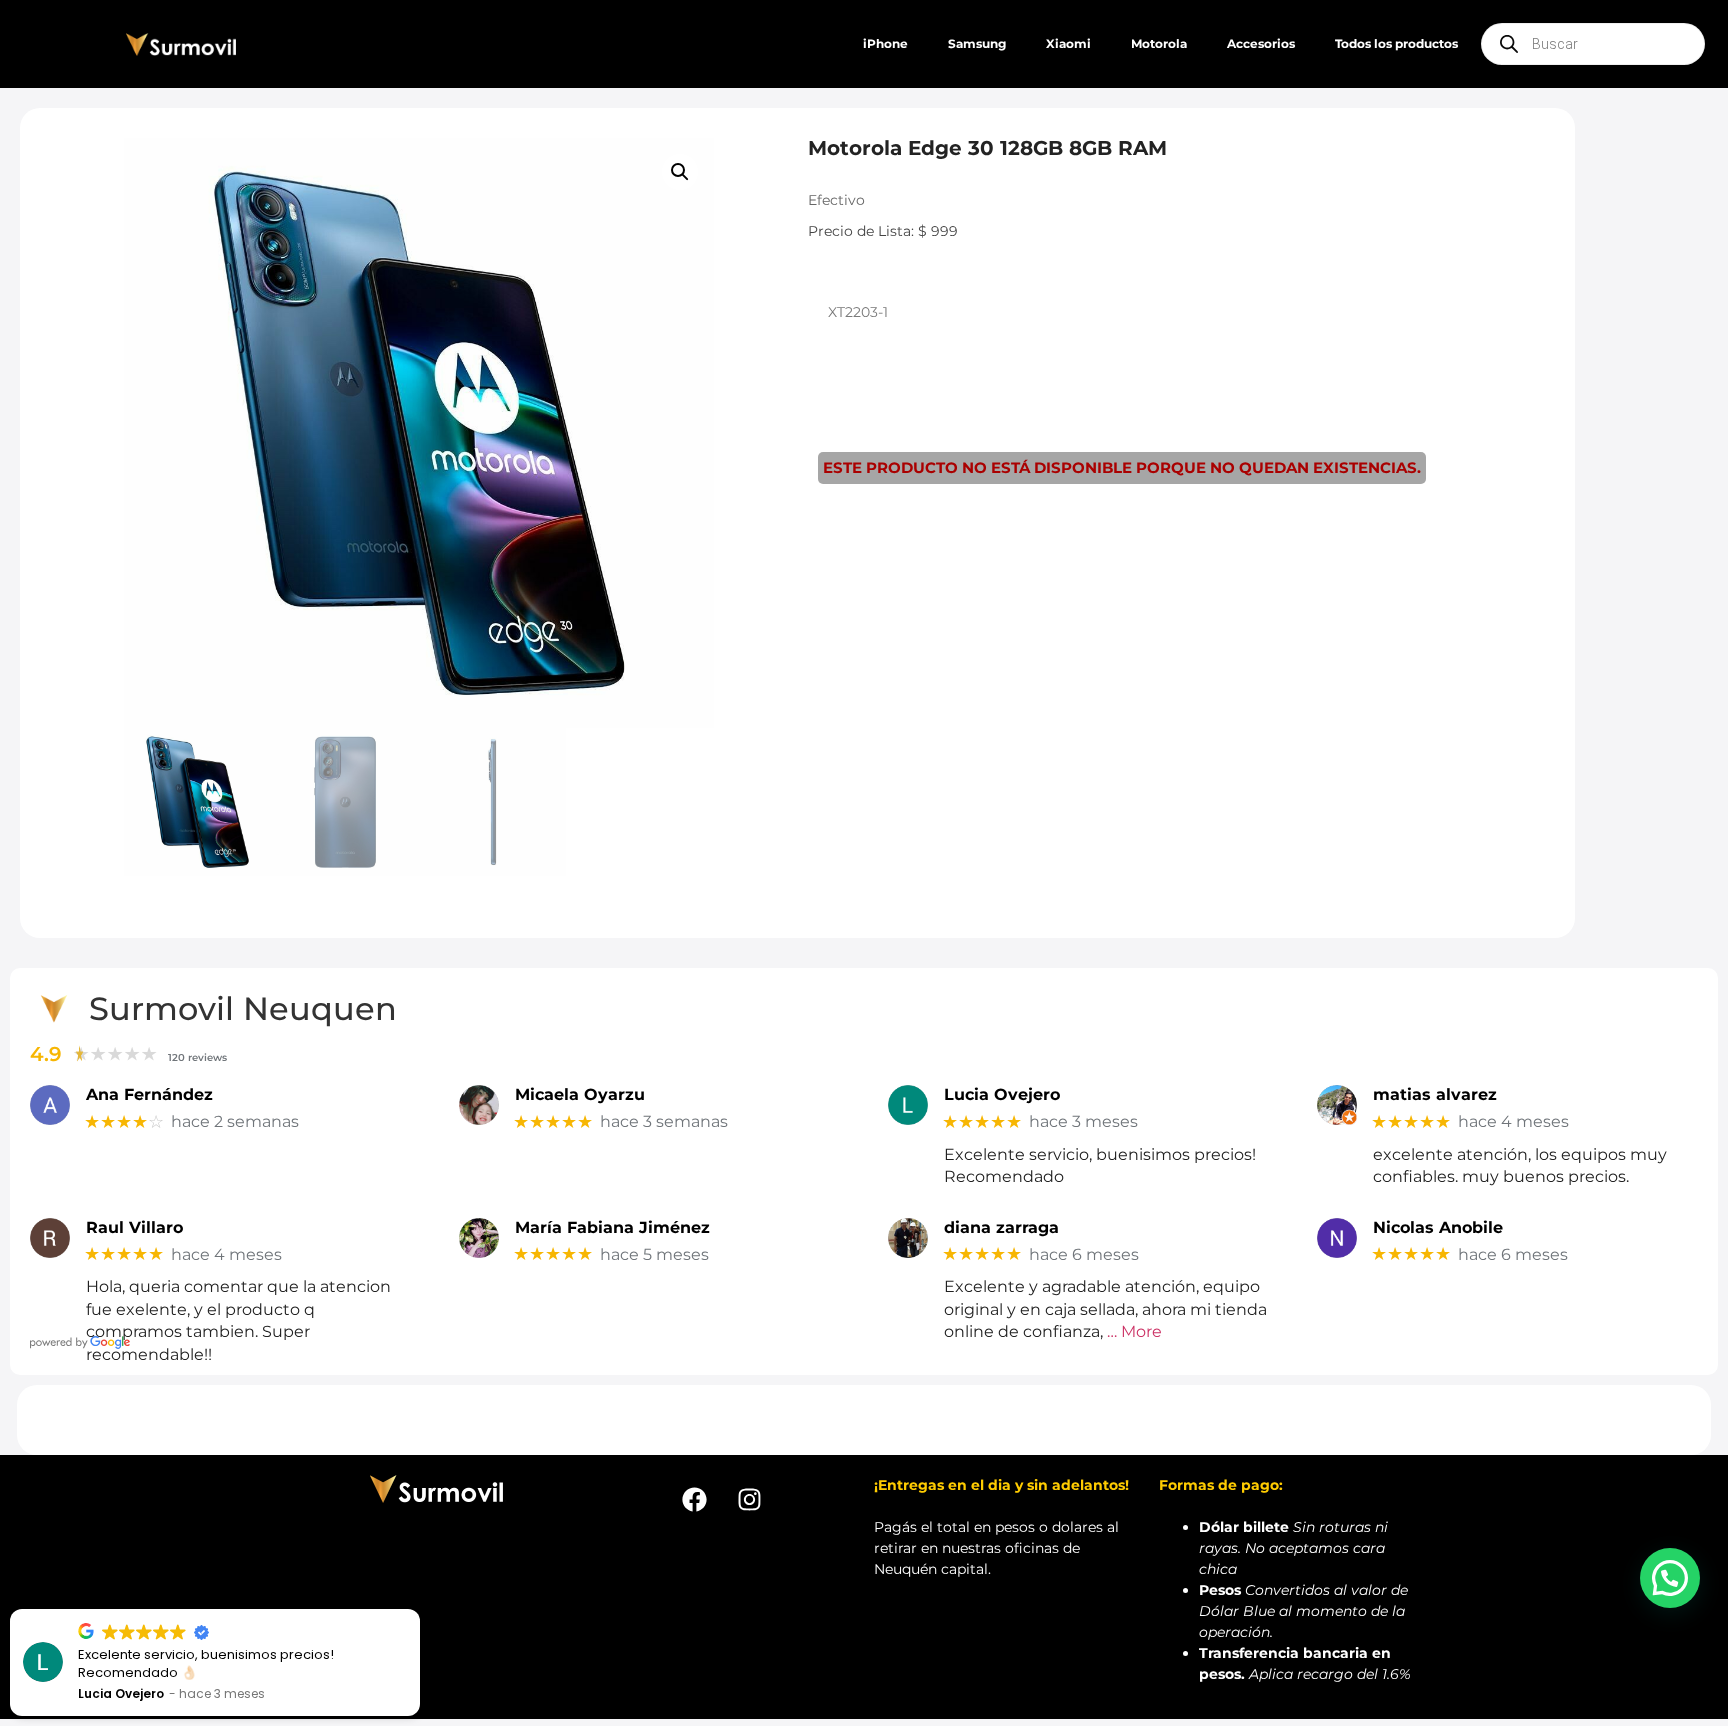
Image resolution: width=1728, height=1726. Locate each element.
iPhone (885, 43)
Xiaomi (1068, 43)
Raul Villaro (134, 1227)
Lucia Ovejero (1002, 1094)
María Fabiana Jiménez (612, 1227)
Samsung (977, 43)
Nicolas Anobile (1438, 1227)
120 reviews (197, 1057)
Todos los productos (1396, 43)
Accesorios (1261, 43)
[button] (680, 172)
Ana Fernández (149, 1094)
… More (1134, 1331)
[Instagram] (749, 1500)
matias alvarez (1435, 1094)
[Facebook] (694, 1500)
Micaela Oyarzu (580, 1094)
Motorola (1159, 43)
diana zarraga (1001, 1227)
